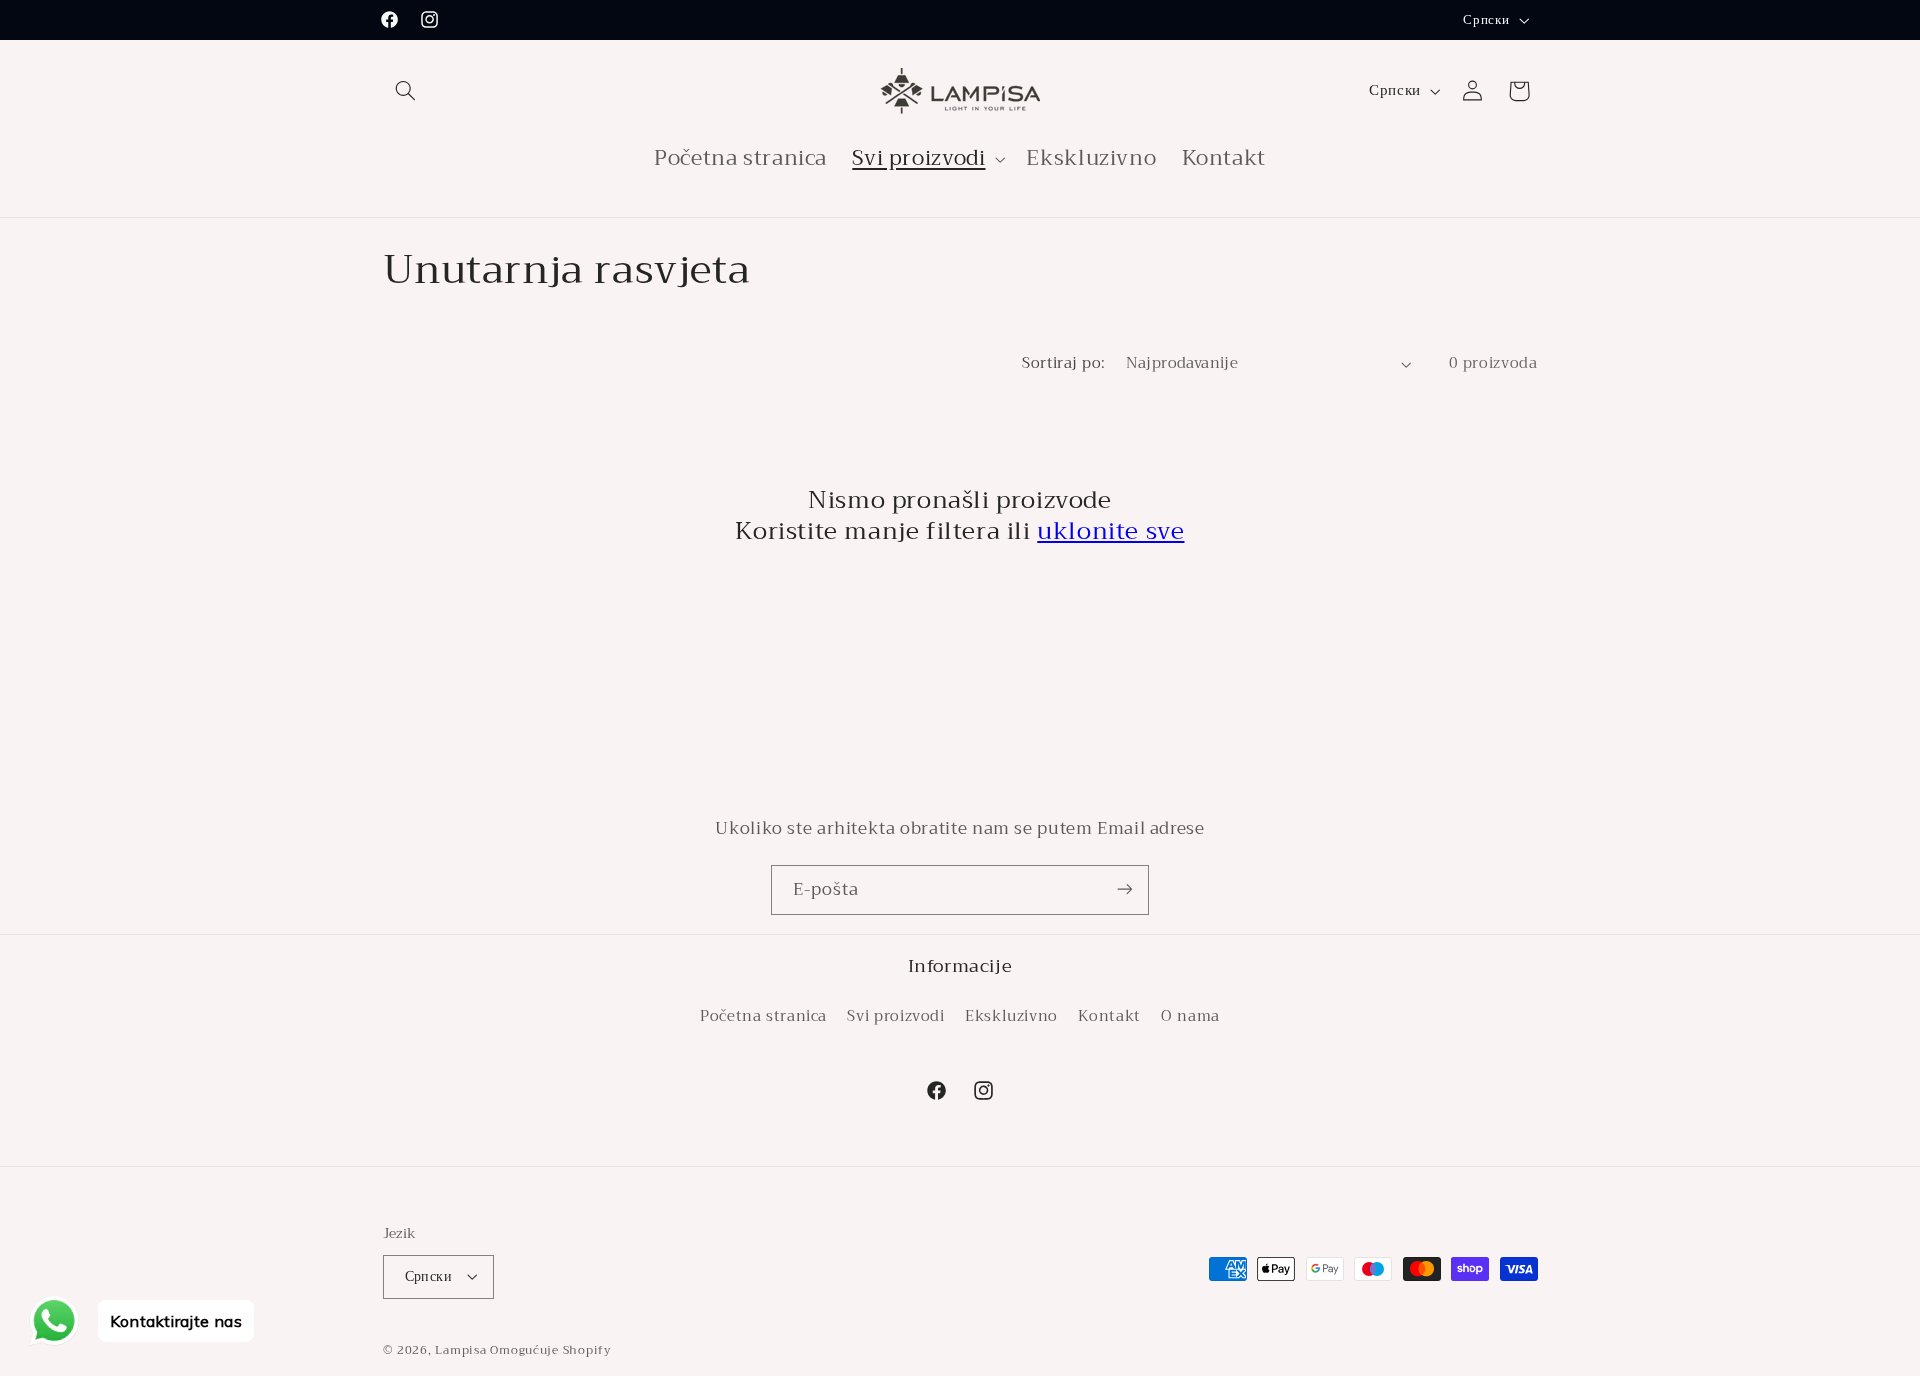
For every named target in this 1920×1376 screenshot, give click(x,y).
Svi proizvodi (895, 1016)
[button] (406, 91)
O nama (1190, 1016)
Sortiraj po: (1063, 363)
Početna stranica (763, 1016)
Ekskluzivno (1011, 1016)
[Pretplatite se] (1125, 889)
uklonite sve (1110, 531)
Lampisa (460, 1349)
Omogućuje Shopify (551, 1349)
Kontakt (1109, 1016)
